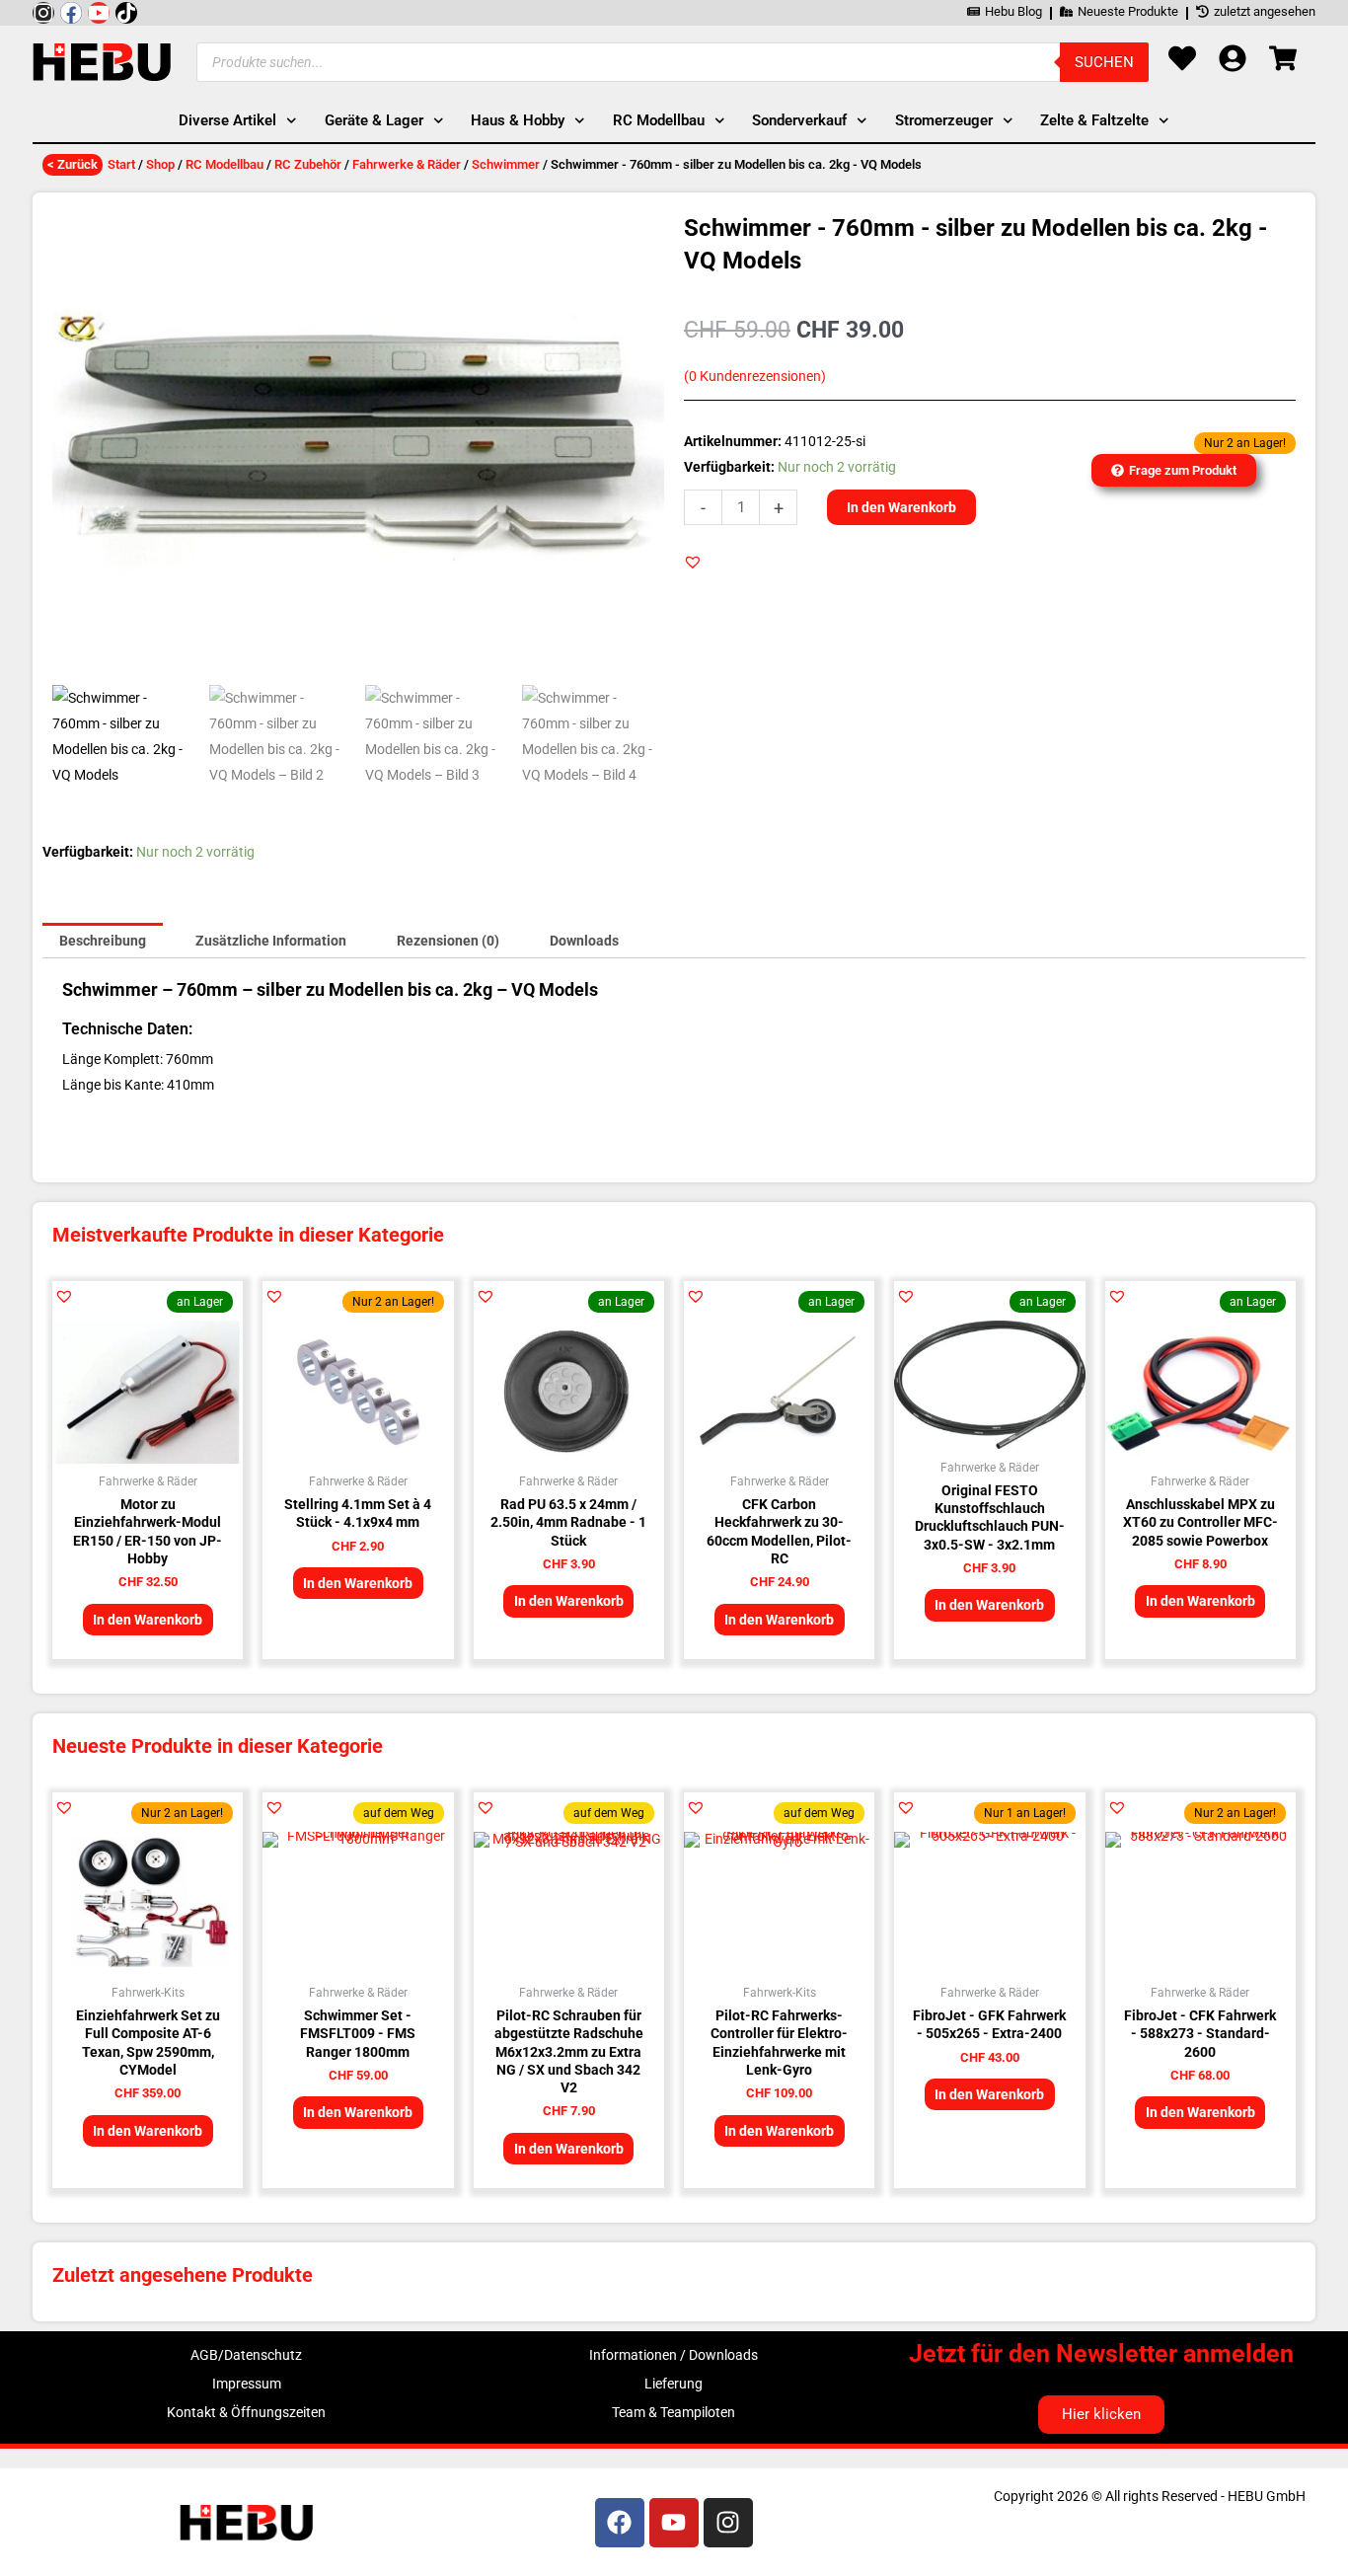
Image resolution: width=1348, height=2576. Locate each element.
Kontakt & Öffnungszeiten (246, 2412)
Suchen (1104, 62)
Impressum (247, 2384)
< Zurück (73, 164)
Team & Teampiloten (674, 2412)
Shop (160, 164)
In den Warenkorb (901, 507)
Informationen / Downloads (674, 2355)
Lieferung (674, 2384)
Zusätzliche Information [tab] (271, 941)
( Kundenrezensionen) (755, 377)
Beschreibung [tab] (103, 941)
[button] (693, 562)
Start (121, 164)
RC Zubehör (308, 164)
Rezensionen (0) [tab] (448, 941)
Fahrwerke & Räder (407, 164)
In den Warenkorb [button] (148, 1620)
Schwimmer (506, 164)
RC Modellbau (225, 164)
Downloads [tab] (584, 941)
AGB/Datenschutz (246, 2355)
